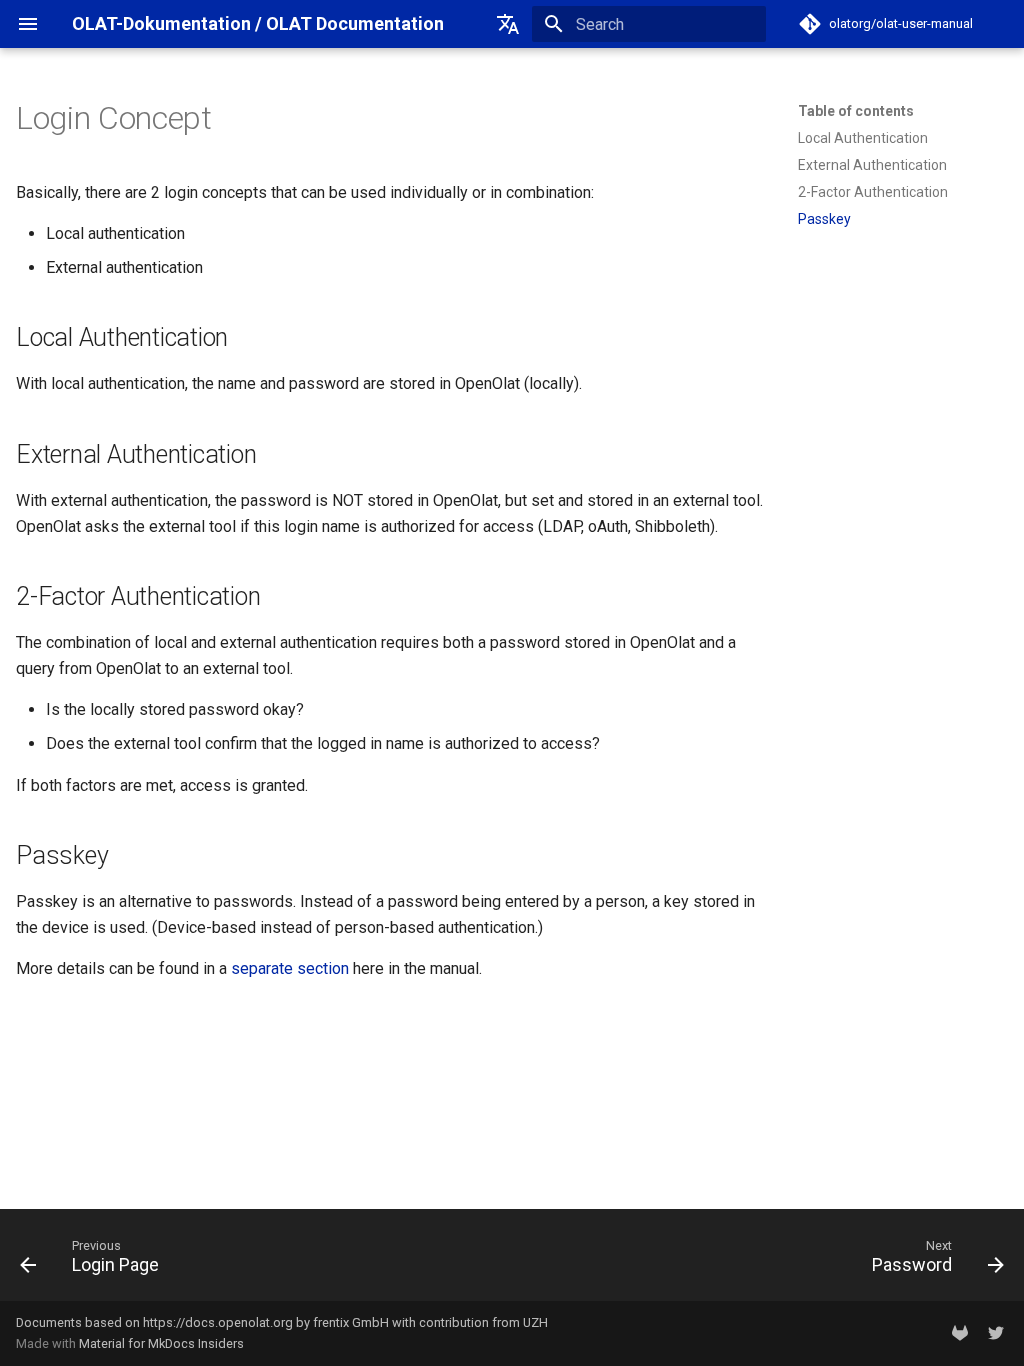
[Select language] (508, 24)
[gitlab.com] (960, 1333)
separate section (290, 968)
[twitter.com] (996, 1333)
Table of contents (856, 111)
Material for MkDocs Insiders (161, 1343)
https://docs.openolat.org (218, 1322)
